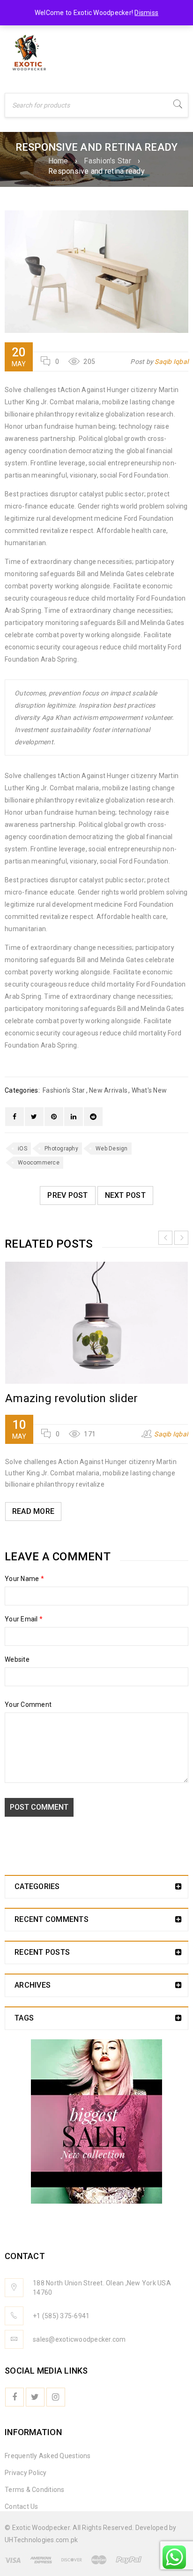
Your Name (24, 1579)
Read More (33, 1511)
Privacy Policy (26, 2473)
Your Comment (28, 1704)
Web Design (112, 1149)
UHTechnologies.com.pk (41, 2540)
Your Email (24, 1619)
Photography (61, 1149)
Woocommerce (39, 1163)
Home (58, 161)
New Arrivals (108, 1090)
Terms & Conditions (35, 2490)
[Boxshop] (96, 2121)
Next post (125, 1195)
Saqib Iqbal (171, 362)
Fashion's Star (108, 161)
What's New (149, 1090)
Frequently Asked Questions (48, 2456)
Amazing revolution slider (71, 1398)
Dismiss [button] (146, 13)
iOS (22, 1149)
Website (17, 1659)
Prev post (67, 1195)
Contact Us (22, 2507)
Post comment (39, 1807)
